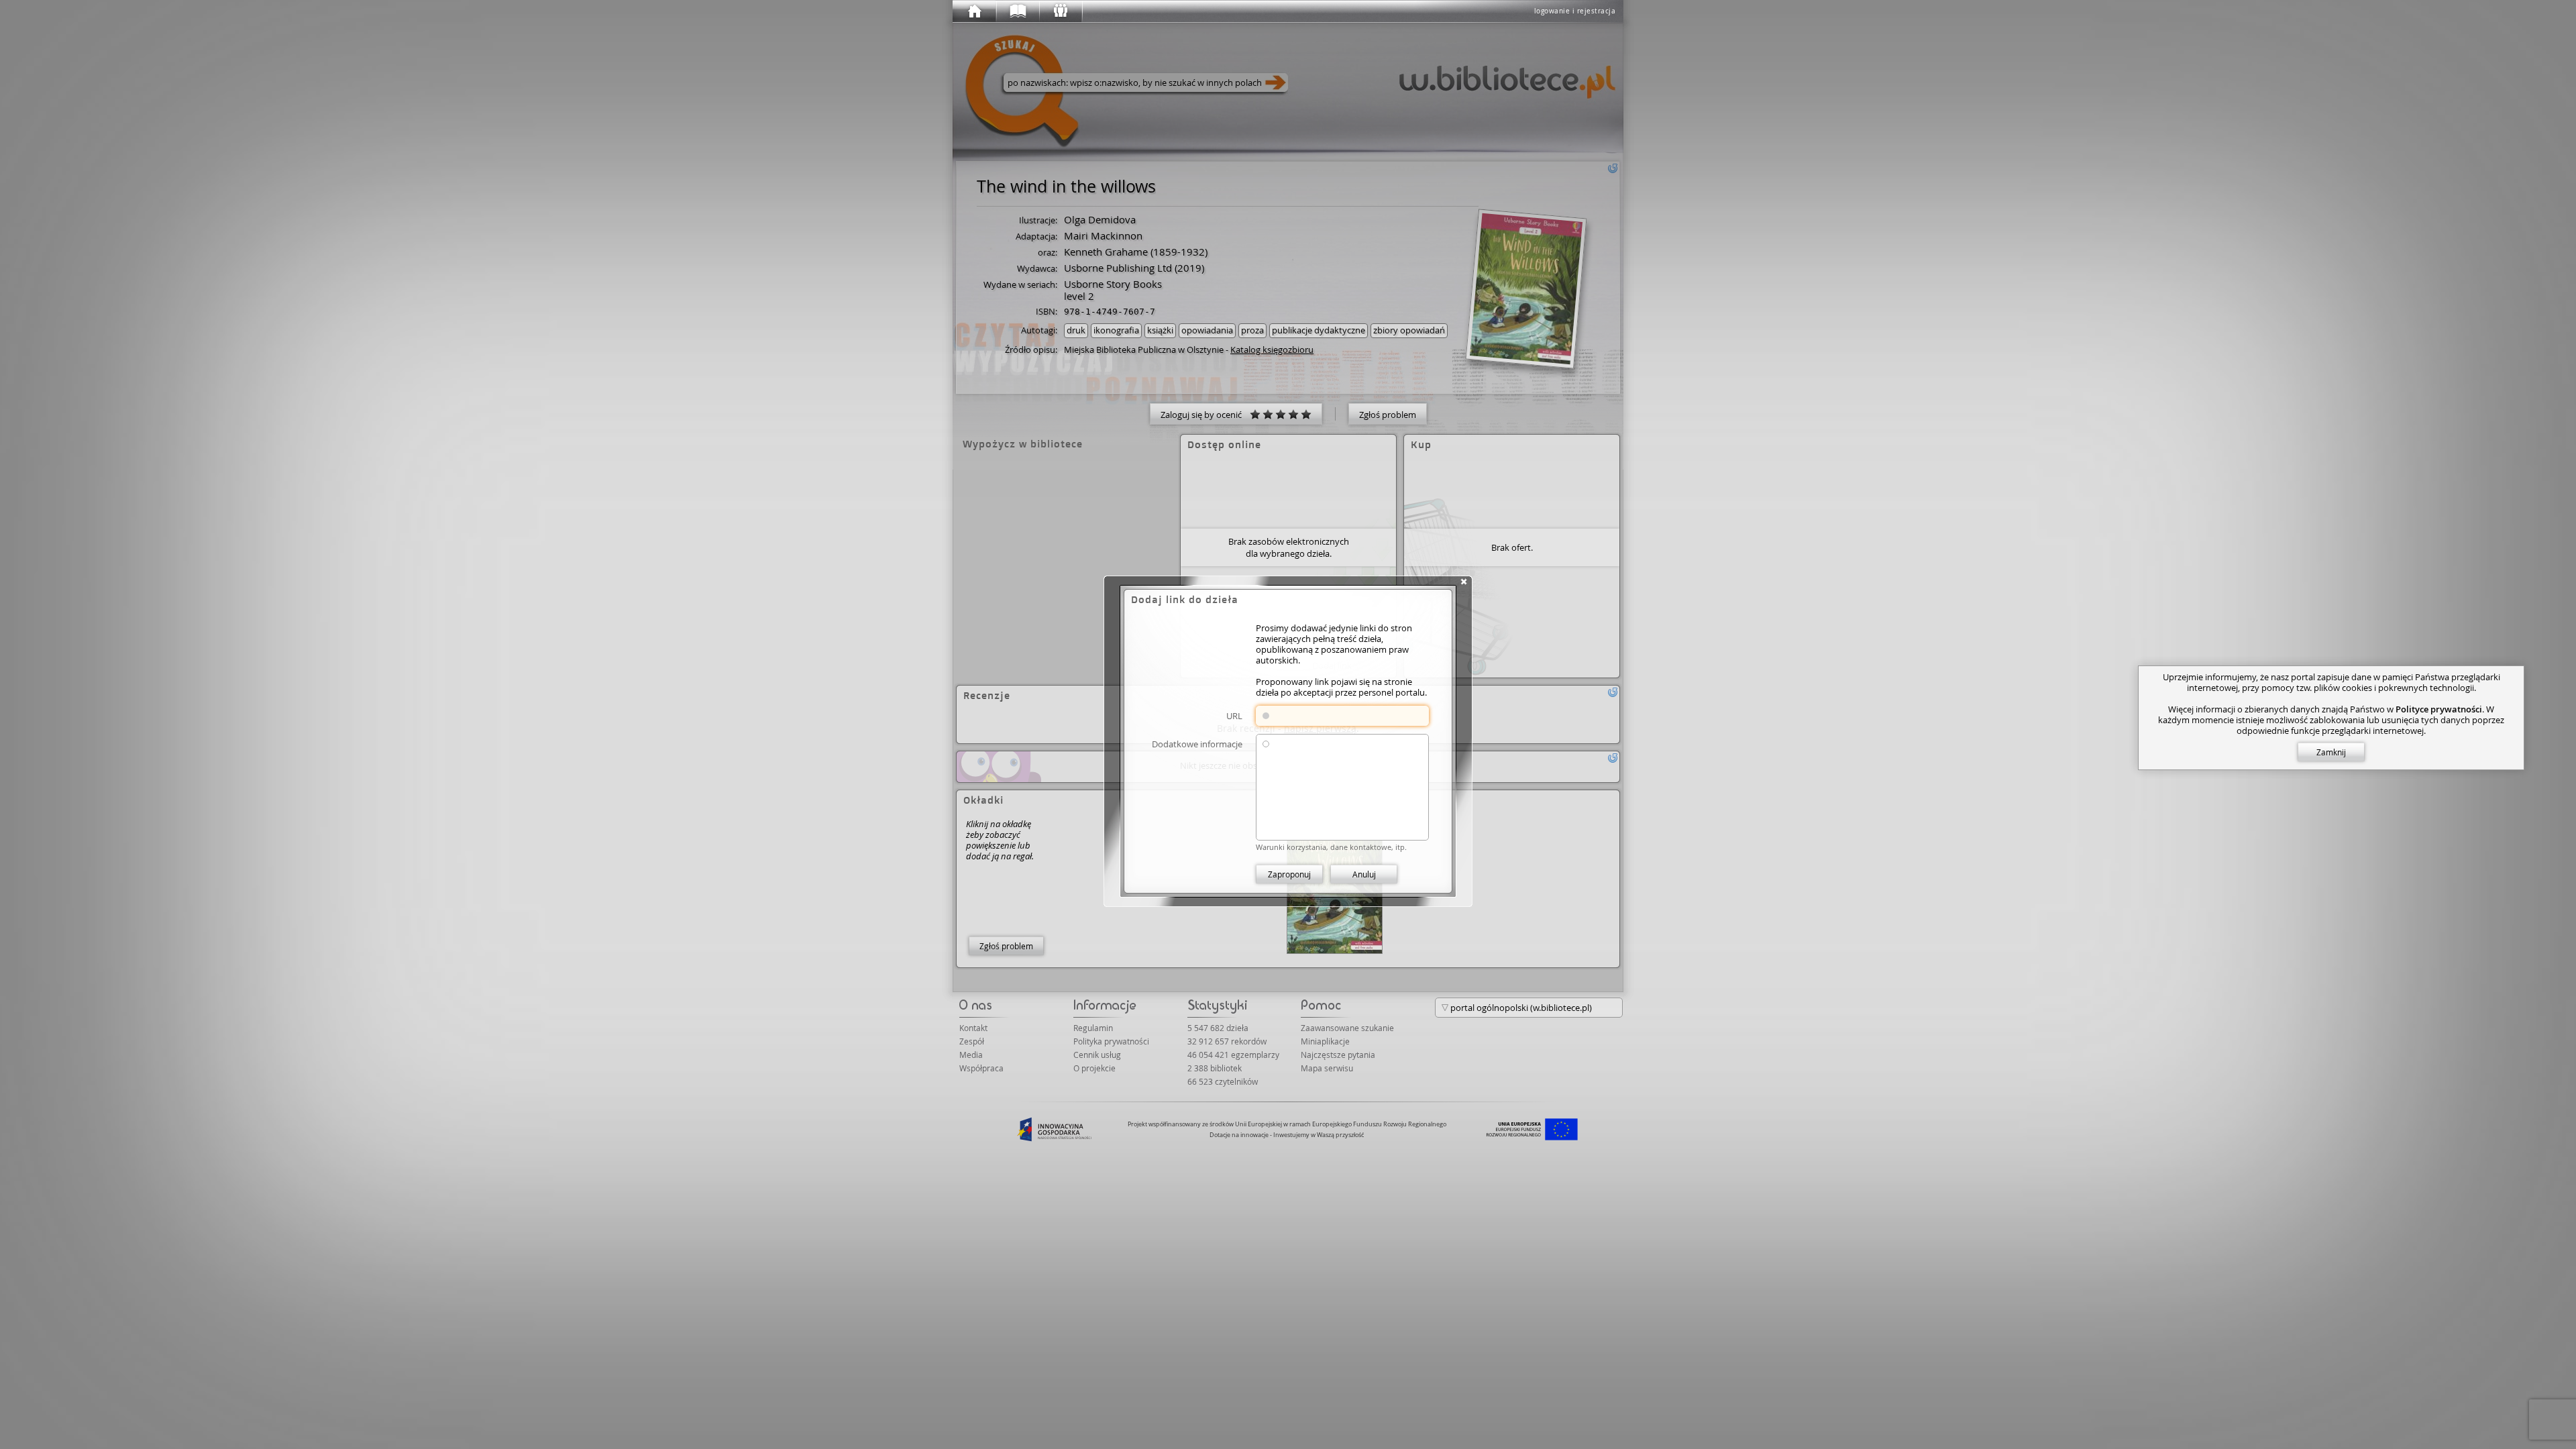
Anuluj (1364, 874)
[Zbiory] (1017, 11)
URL (1234, 715)
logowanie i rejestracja (1575, 11)
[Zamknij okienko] (1464, 582)
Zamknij (2331, 752)
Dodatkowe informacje (1197, 744)
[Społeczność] (1060, 11)
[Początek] (974, 11)
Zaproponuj (1289, 874)
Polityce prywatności (2439, 709)
